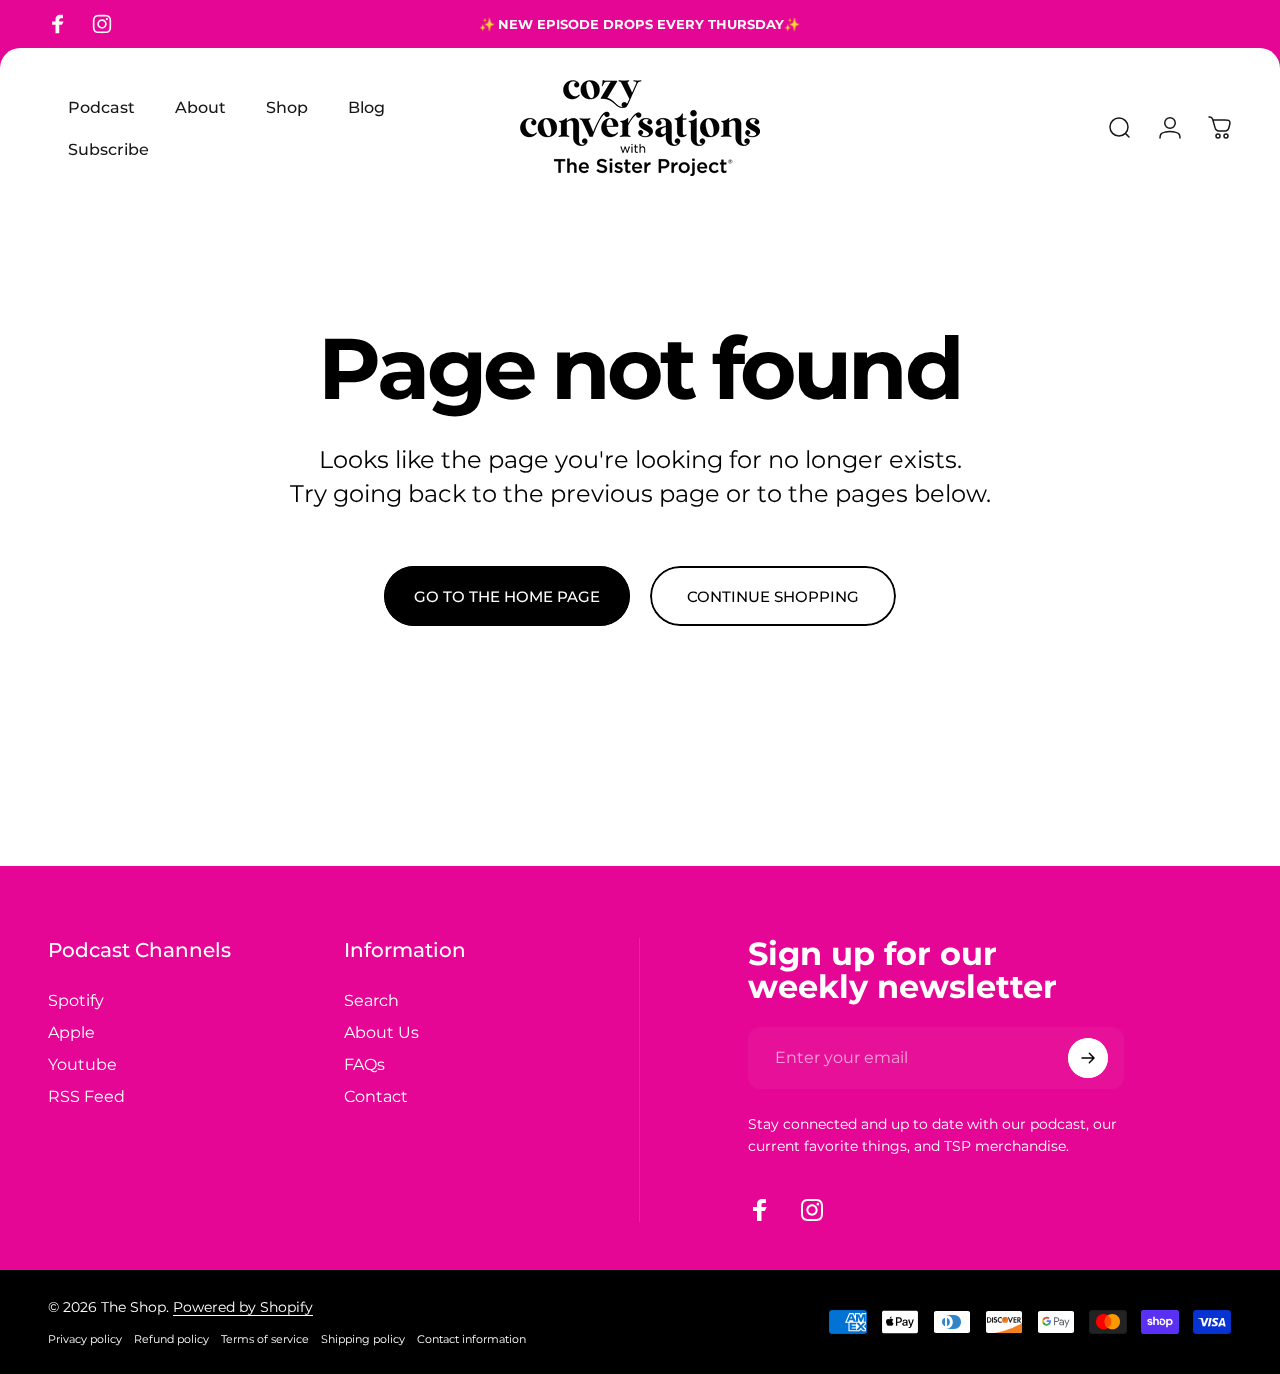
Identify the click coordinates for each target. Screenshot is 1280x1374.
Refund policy (171, 1339)
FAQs (364, 1064)
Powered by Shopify (243, 1307)
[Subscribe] (1088, 1058)
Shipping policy (363, 1339)
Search (371, 1000)
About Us (381, 1032)
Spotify (76, 1000)
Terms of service (265, 1339)
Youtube (82, 1064)
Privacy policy (85, 1339)
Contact (376, 1096)
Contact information (471, 1339)
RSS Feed (86, 1096)
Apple (71, 1032)
